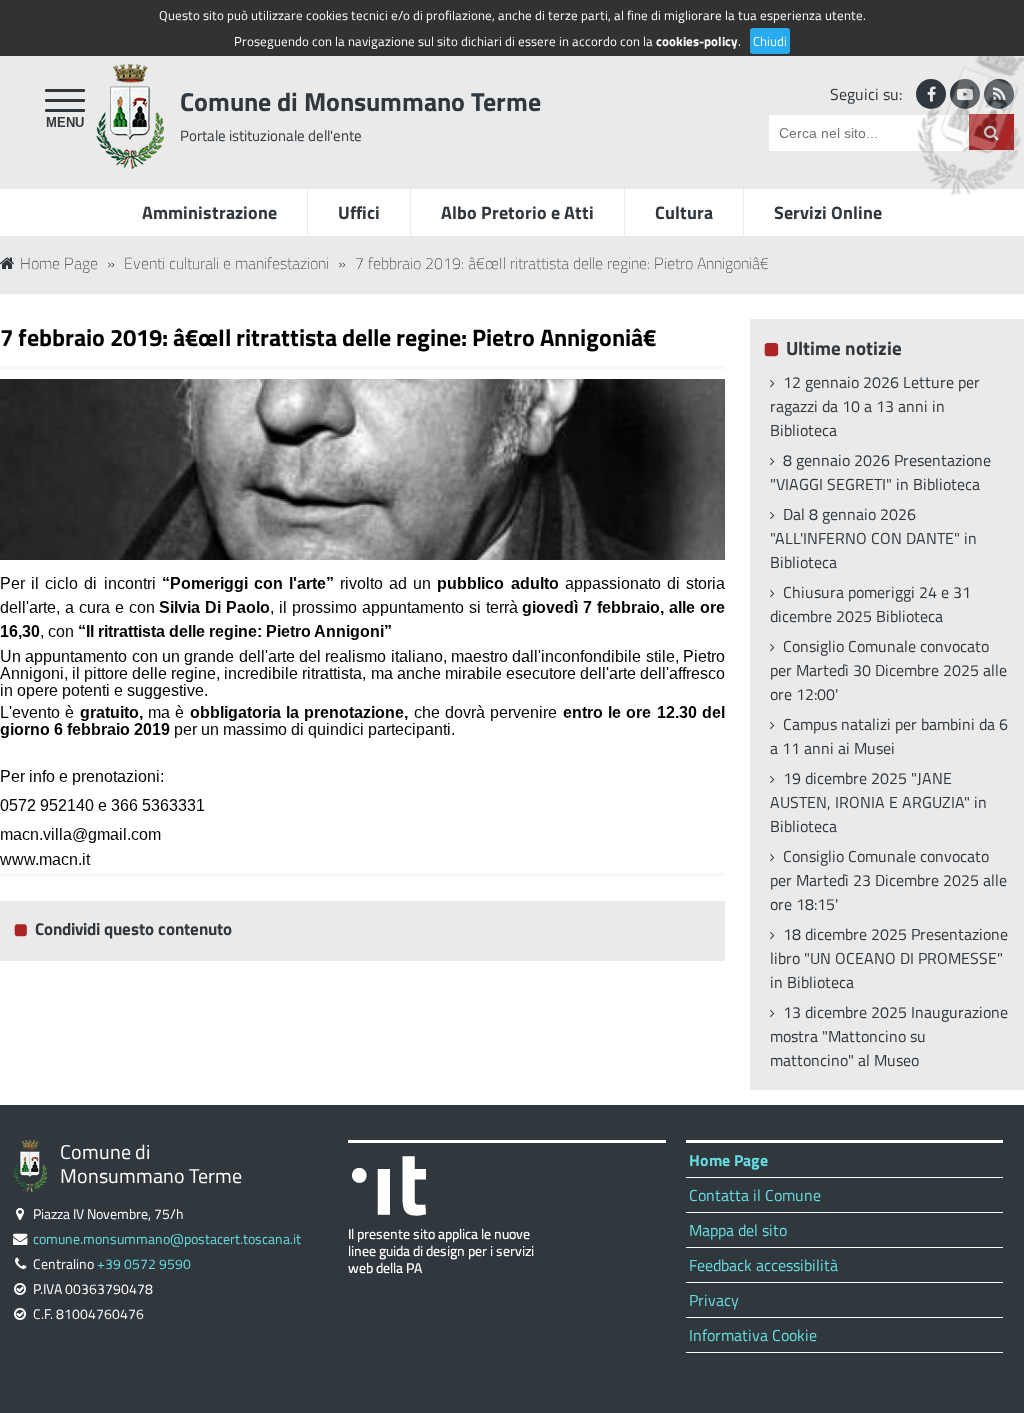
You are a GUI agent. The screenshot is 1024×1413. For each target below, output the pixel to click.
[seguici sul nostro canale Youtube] (965, 94)
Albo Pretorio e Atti (517, 212)
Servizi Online (828, 212)
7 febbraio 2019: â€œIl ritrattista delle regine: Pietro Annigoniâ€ (562, 263)
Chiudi (770, 41)
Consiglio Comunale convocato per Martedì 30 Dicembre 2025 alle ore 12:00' (888, 670)
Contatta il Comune (755, 1195)
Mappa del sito (738, 1230)
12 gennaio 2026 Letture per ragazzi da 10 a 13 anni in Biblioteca (875, 406)
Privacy (714, 1300)
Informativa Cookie (753, 1335)
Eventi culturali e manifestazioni (226, 263)
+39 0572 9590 (144, 1264)
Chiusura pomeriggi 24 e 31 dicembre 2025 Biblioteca (870, 604)
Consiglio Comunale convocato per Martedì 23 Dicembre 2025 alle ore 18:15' (888, 880)
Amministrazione (209, 212)
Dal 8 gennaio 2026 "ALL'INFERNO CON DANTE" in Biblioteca (873, 538)
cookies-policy (697, 41)
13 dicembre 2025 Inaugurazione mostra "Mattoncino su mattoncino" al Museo (889, 1036)
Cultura (684, 212)
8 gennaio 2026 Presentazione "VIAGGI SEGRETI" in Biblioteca (880, 472)
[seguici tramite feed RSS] (999, 94)
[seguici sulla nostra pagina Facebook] (931, 94)
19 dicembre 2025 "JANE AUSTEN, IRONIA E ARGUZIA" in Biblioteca (878, 802)
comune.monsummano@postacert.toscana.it (167, 1239)
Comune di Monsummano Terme (360, 101)
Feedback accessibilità (763, 1265)
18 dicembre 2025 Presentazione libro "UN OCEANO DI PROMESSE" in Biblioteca (889, 958)
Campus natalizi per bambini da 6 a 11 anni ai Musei (889, 736)
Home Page (59, 263)
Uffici (359, 212)
